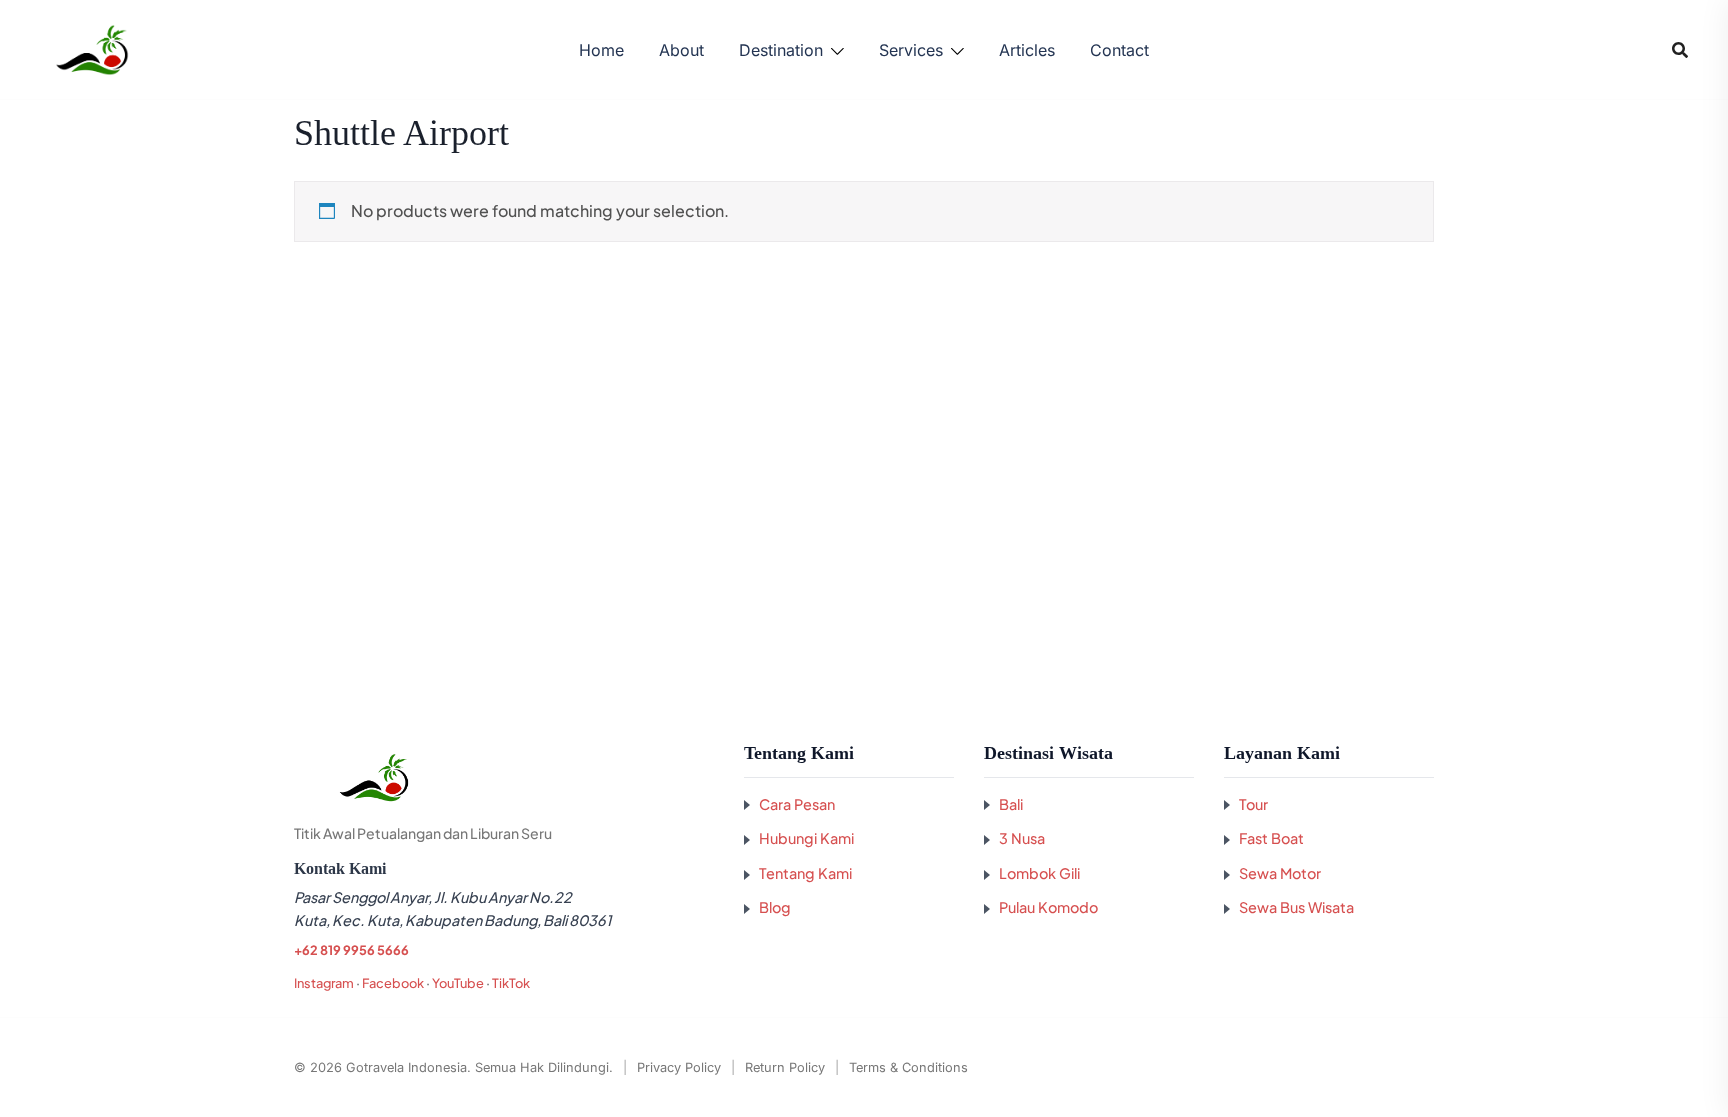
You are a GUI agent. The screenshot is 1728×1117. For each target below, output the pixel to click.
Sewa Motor (1280, 873)
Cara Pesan (797, 804)
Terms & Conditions (908, 1067)
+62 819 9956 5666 (351, 950)
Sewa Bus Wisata (1296, 907)
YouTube (458, 983)
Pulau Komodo (1048, 907)
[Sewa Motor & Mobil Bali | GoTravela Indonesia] (92, 47)
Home (601, 50)
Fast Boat (1271, 838)
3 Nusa (1022, 838)
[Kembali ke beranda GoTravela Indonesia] (504, 778)
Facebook (393, 983)
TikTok (511, 983)
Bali (1011, 804)
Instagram (324, 983)
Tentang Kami (805, 873)
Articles (1027, 50)
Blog (775, 907)
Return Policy (785, 1067)
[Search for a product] (1680, 50)
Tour (1253, 804)
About (681, 50)
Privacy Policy (679, 1067)
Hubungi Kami (806, 838)
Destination (781, 50)
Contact (1119, 50)
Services (911, 50)
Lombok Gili (1039, 873)
